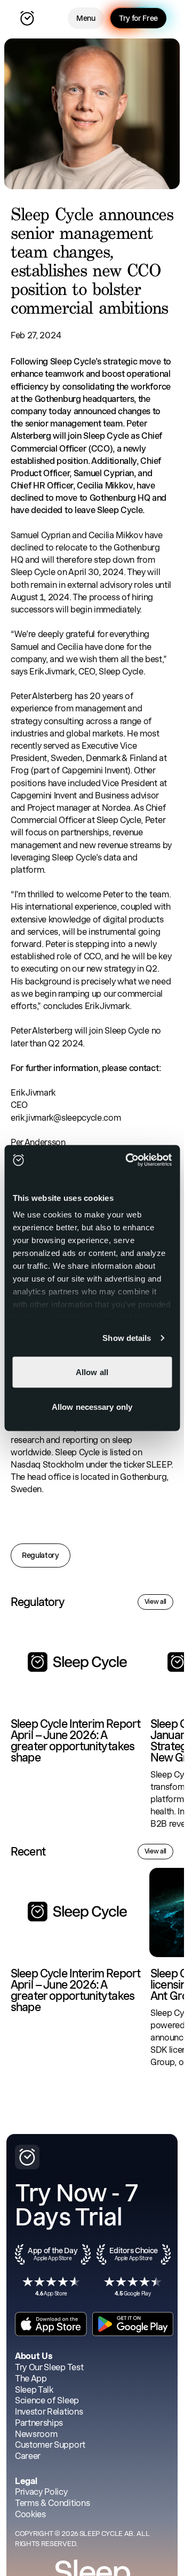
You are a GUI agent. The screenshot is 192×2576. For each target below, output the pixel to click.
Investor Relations (49, 2412)
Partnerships (39, 2423)
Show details (127, 1338)
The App (31, 2379)
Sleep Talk (34, 2390)
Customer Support (50, 2445)
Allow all (92, 1372)
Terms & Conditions (52, 2503)
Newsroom (36, 2434)
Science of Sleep (47, 2400)
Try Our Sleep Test (49, 2367)
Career (28, 2456)
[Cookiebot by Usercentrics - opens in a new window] (129, 1160)
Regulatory (41, 1555)
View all (155, 1602)
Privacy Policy (41, 2492)
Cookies (30, 2514)
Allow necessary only (92, 1407)
